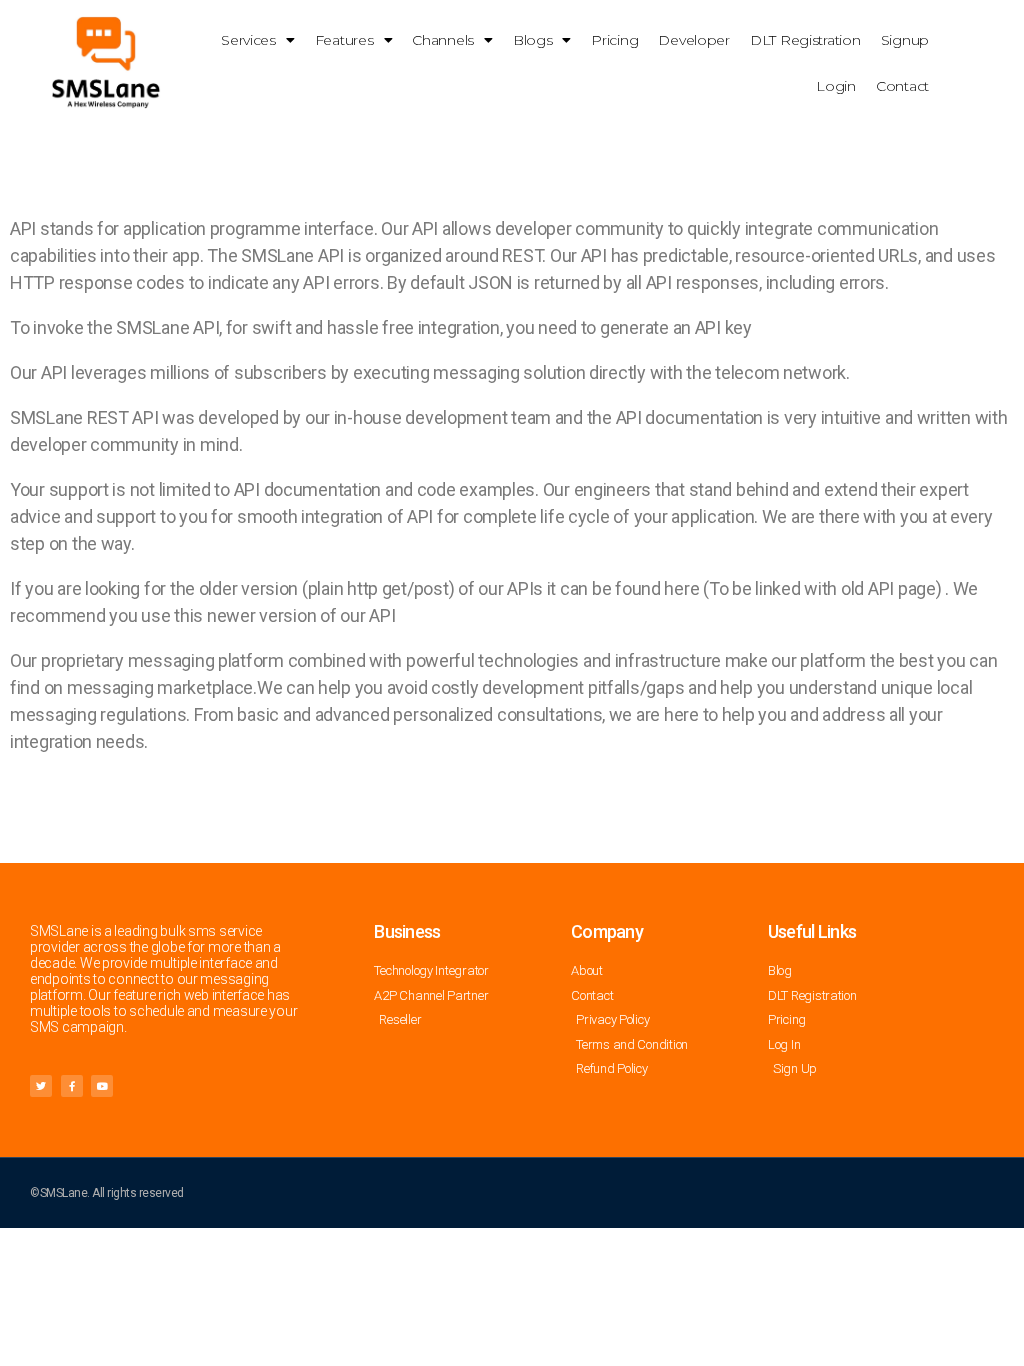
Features (344, 40)
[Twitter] (41, 1086)
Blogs (533, 40)
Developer (694, 40)
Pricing (614, 40)
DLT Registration (805, 40)
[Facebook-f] (72, 1086)
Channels (443, 40)
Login (836, 86)
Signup (905, 40)
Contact (902, 86)
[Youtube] (102, 1086)
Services (248, 40)
